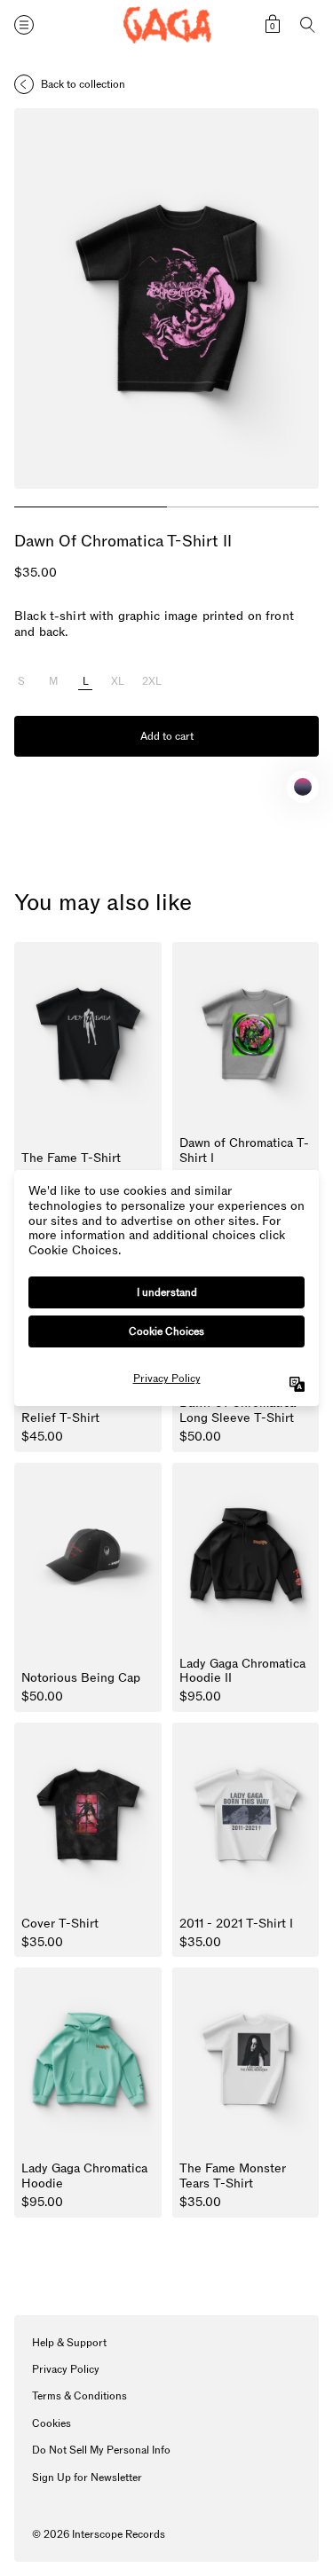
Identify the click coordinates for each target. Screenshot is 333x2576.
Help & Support (69, 2343)
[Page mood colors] (303, 787)
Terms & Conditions (79, 2396)
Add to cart (167, 736)
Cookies (52, 2423)
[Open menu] (24, 25)
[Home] (167, 25)
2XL (152, 682)
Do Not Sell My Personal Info (101, 2450)
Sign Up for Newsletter (87, 2478)
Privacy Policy (66, 2369)
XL (118, 682)
